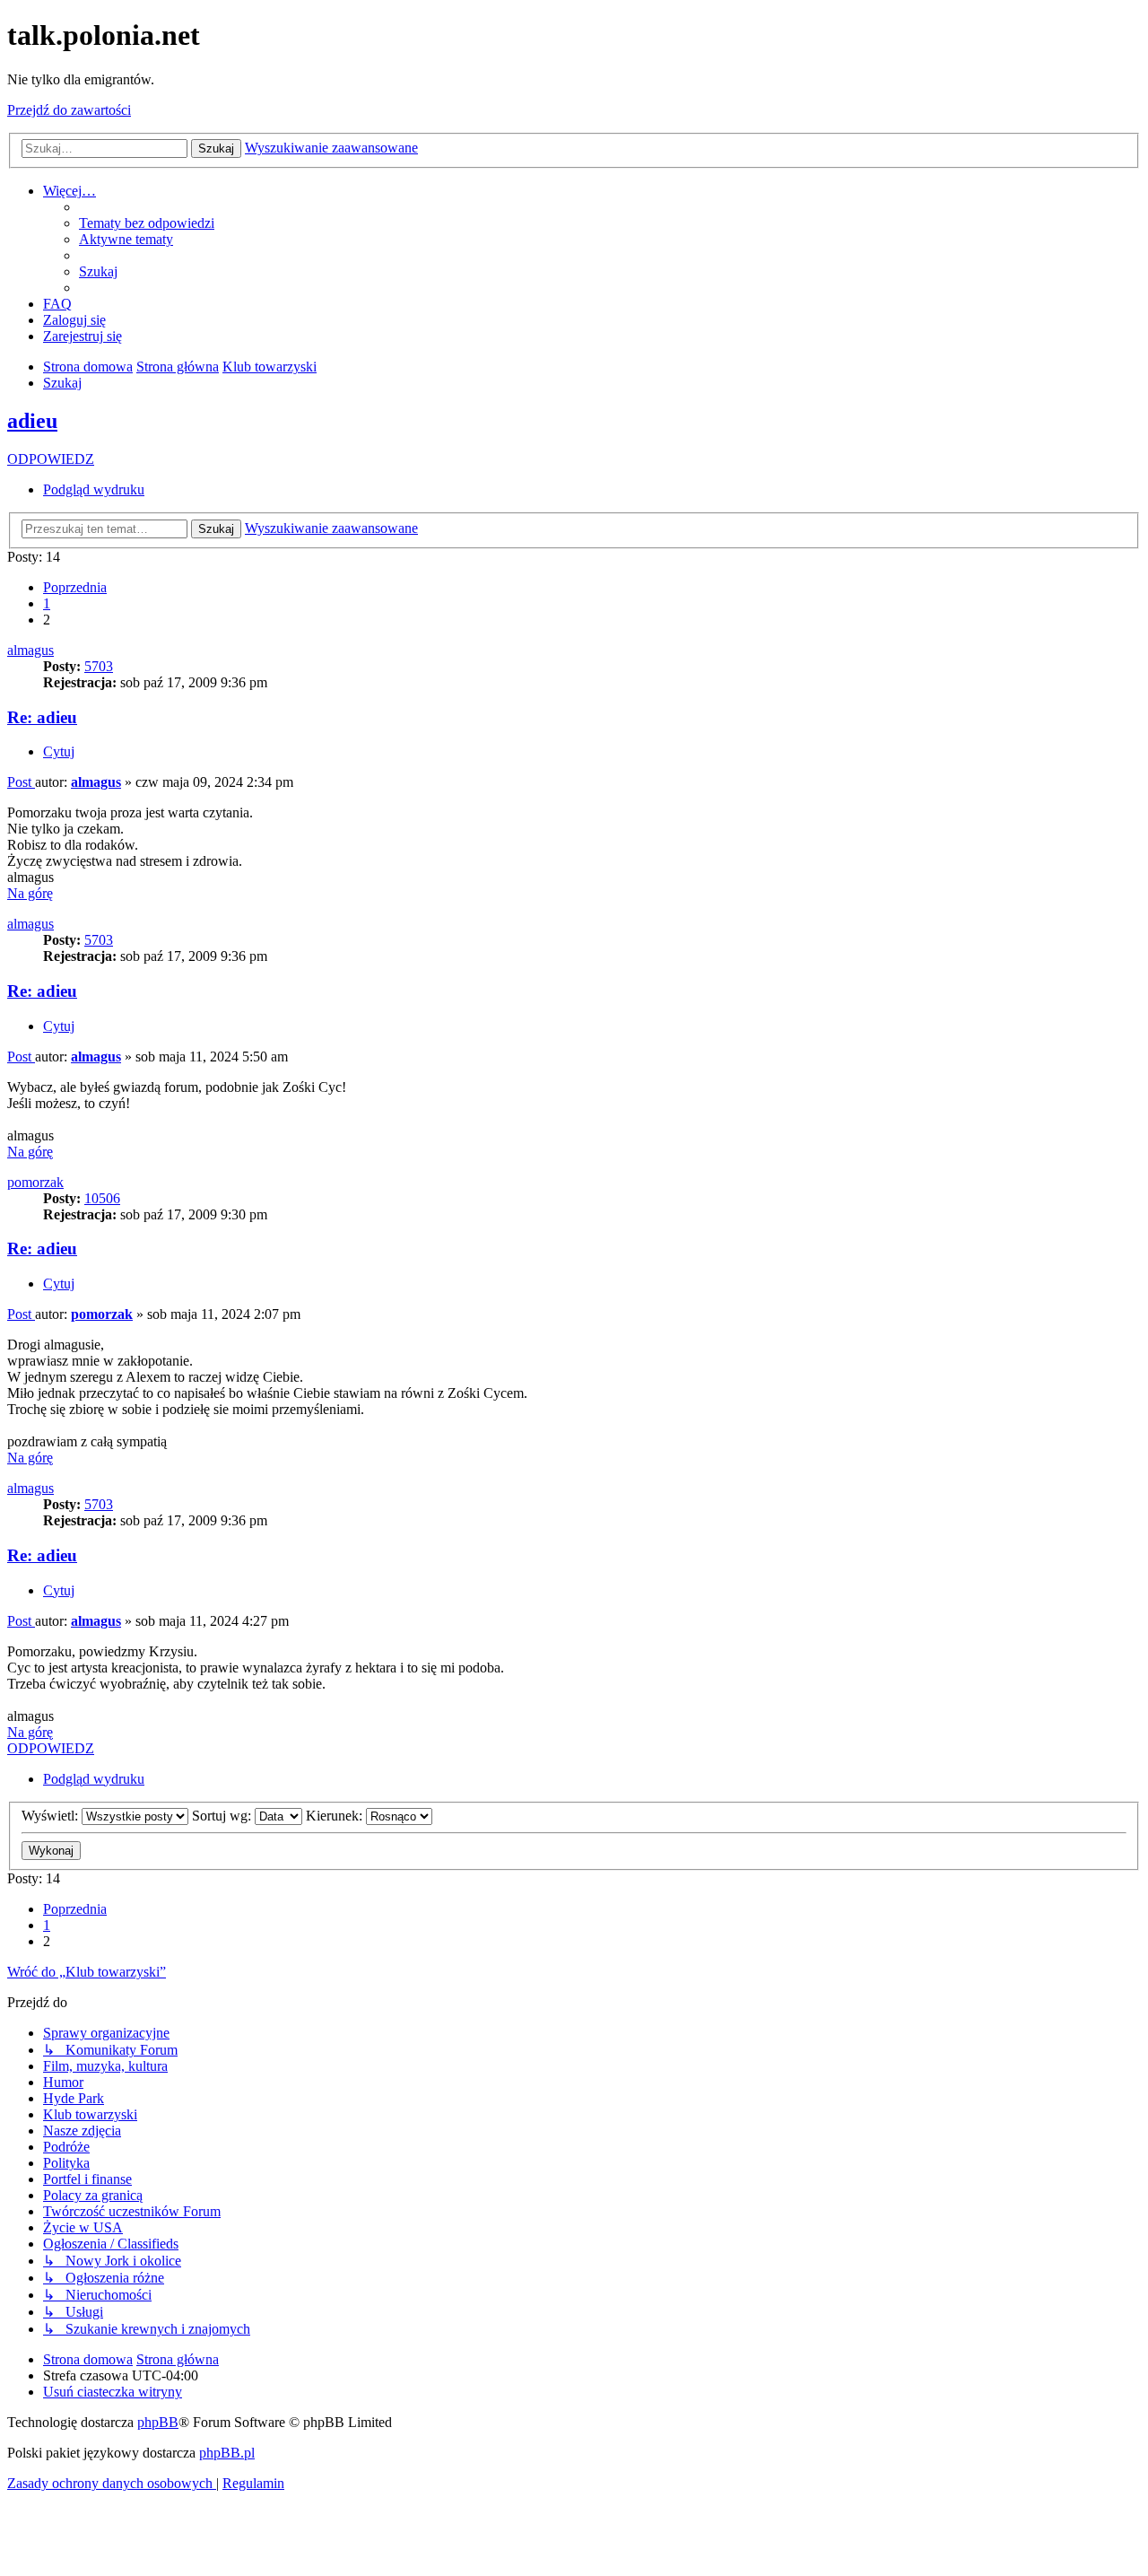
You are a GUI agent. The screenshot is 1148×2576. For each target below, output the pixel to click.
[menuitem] (147, 223)
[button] (75, 587)
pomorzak (35, 1182)
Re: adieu (42, 717)
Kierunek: (336, 1816)
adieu (32, 421)
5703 (99, 666)
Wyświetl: (52, 1816)
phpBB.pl (227, 2453)
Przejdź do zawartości (69, 110)
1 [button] (47, 603)
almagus (30, 650)
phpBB (158, 2422)
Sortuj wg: (223, 1816)
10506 (102, 1198)
